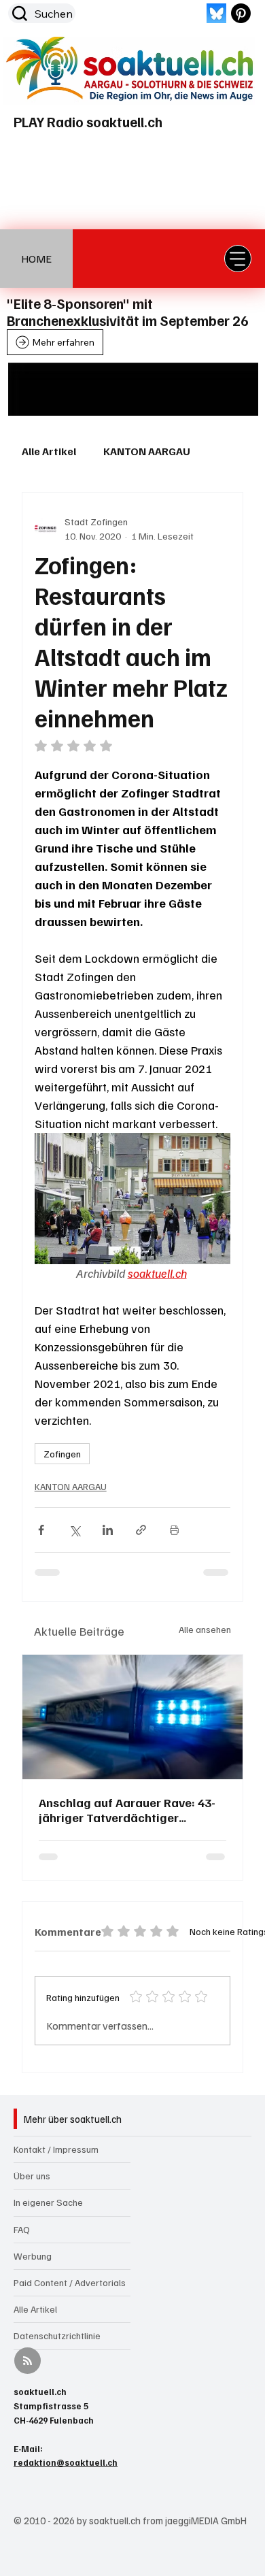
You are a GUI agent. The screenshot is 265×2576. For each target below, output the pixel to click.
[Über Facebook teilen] (41, 1530)
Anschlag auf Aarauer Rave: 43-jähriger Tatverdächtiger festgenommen (127, 1810)
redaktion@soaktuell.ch (66, 2462)
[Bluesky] (216, 13)
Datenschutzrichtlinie (57, 2335)
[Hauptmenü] (238, 259)
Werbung (33, 2256)
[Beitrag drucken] (174, 1530)
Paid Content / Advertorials (70, 2282)
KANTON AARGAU (147, 451)
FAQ (22, 2229)
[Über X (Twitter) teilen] (74, 1530)
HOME (36, 259)
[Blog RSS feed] (28, 2361)
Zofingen (62, 1454)
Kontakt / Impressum (56, 2149)
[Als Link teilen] (141, 1530)
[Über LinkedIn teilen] (108, 1530)
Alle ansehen (205, 1629)
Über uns (32, 2176)
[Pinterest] (241, 13)
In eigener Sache (48, 2202)
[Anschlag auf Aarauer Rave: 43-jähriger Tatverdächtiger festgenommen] (133, 1717)
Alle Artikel (49, 451)
